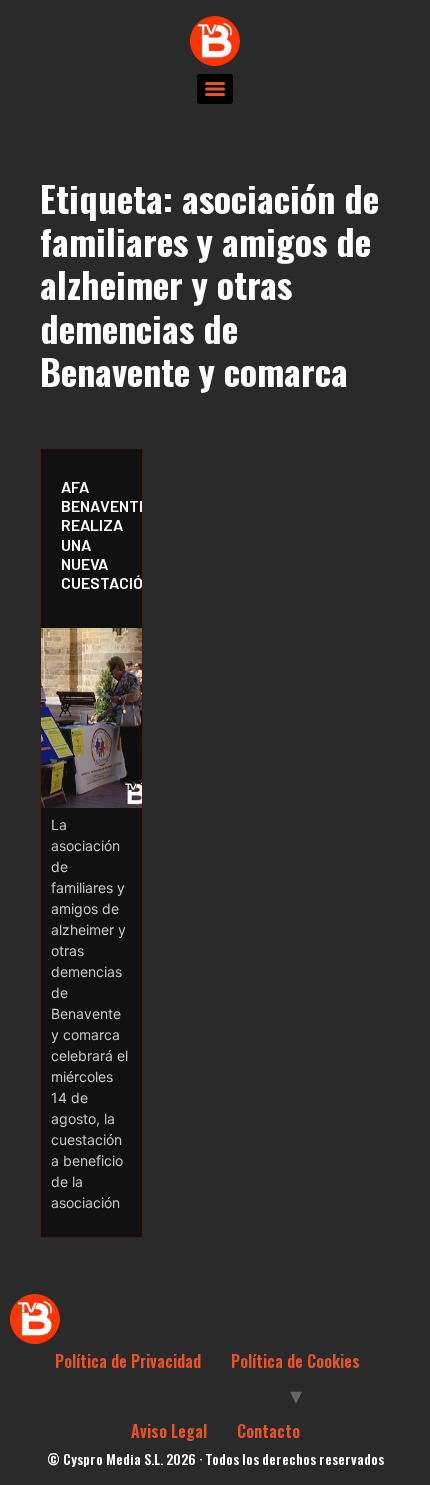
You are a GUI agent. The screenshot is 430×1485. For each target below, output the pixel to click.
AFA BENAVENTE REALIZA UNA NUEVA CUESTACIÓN (96, 534)
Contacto (268, 1431)
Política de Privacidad (128, 1361)
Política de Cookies (295, 1361)
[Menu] (215, 89)
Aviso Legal (169, 1431)
